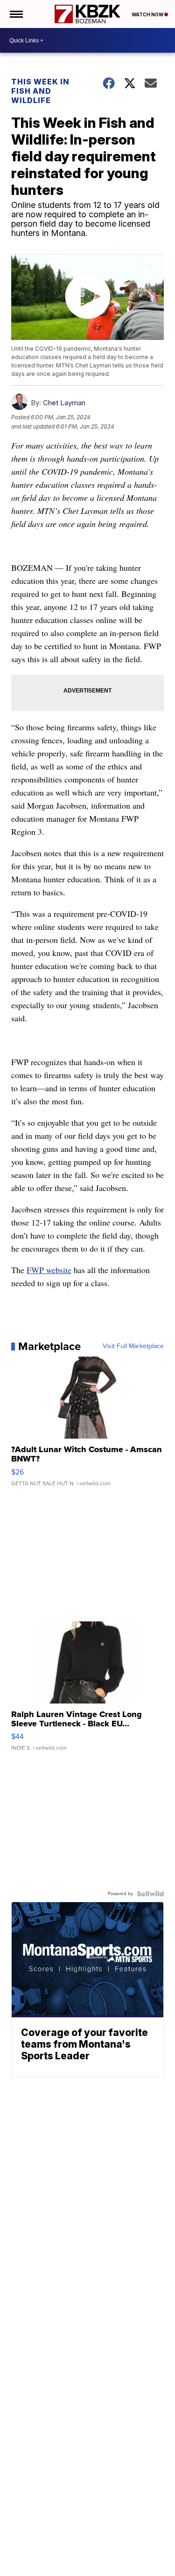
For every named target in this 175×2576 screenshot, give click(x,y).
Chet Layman (64, 403)
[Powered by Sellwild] (150, 1894)
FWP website (49, 1270)
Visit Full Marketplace (133, 1346)
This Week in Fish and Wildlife (40, 91)
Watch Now (148, 14)
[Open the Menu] (16, 14)
